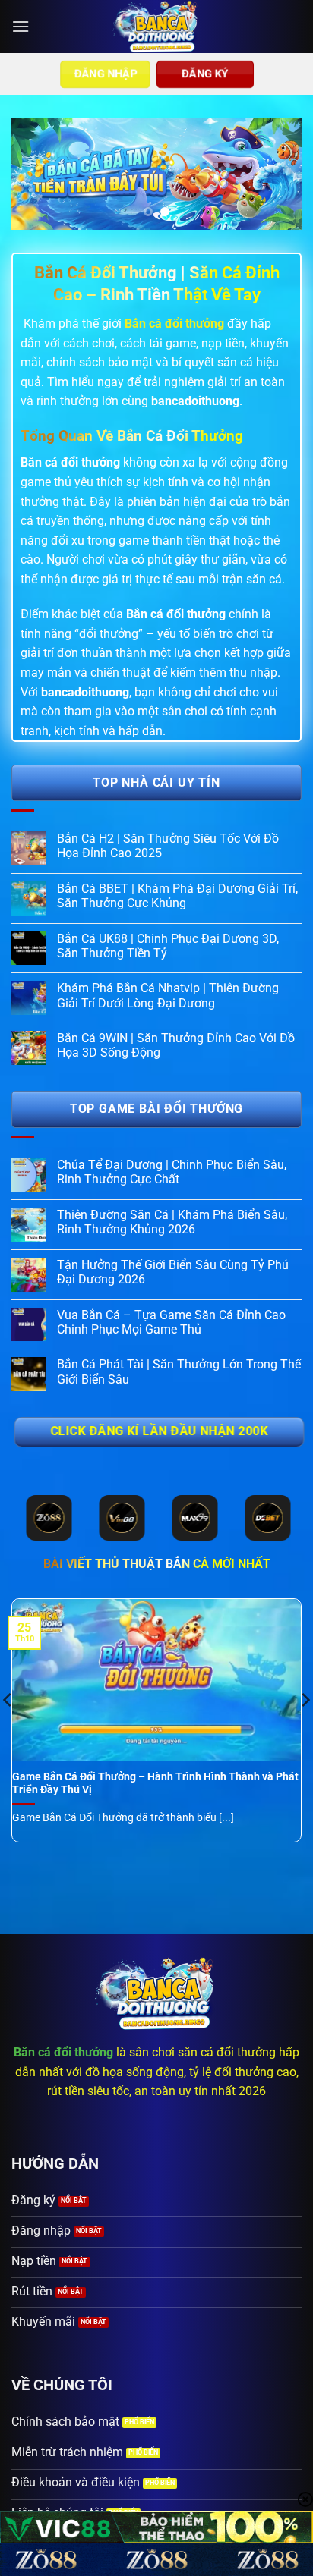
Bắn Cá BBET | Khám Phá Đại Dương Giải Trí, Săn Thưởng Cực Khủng (177, 896)
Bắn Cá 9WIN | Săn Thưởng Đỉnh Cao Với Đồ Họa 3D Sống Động (176, 1045)
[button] (21, 26)
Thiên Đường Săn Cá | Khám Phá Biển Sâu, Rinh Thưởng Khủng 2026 (172, 1222)
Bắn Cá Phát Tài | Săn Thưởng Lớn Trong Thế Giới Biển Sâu (179, 1371)
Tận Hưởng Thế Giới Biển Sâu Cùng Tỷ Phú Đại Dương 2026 (173, 1272)
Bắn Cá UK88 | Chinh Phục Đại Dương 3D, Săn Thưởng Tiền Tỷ (168, 946)
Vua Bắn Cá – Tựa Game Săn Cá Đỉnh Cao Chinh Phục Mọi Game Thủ (171, 1322)
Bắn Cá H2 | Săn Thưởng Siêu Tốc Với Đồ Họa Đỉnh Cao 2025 (168, 846)
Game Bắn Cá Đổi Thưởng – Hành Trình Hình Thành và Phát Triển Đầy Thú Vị (155, 1783)
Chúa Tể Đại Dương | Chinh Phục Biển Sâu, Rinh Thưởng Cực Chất (172, 1172)
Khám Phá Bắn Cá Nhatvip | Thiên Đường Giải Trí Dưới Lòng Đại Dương (168, 995)
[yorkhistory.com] (157, 27)
